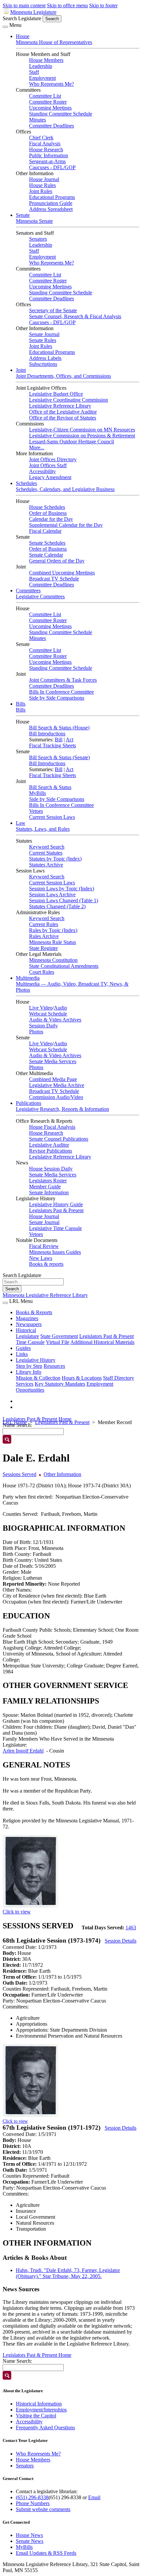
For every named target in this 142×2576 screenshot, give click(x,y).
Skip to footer (103, 5)
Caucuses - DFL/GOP (52, 167)
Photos (36, 1032)
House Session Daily (51, 1169)
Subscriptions (43, 364)
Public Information (49, 155)
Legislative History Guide (56, 1204)
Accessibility (42, 471)
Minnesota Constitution (53, 960)
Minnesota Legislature (33, 12)
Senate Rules (43, 340)
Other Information (62, 1474)
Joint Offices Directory (53, 459)
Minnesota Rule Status (53, 942)
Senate (23, 215)
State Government (59, 1336)
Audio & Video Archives (55, 1020)
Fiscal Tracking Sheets (53, 745)
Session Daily (43, 1026)
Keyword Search (47, 847)
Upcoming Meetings (50, 108)
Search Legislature (22, 18)
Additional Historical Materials (102, 1342)
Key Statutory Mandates (60, 1384)
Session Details (121, 1941)
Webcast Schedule (48, 1014)
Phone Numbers (33, 2503)
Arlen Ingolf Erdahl (23, 1751)
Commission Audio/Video (56, 1097)
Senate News (30, 2541)
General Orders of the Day (57, 561)
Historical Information (39, 2404)
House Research (46, 149)
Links (22, 1354)
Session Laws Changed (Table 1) (64, 900)
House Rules (42, 185)
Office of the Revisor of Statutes (63, 418)
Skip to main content (24, 5)
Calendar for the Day (51, 519)
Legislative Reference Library (60, 406)
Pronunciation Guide (51, 203)
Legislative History (36, 1360)
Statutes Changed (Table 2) (57, 906)
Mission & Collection (38, 1378)
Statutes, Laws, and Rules (43, 829)
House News (29, 2535)
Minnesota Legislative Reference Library (45, 1295)
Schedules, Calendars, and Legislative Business (65, 489)
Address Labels (45, 358)
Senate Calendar (46, 555)
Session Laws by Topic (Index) (62, 889)
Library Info (29, 1372)
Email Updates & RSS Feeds (46, 2553)
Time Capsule (30, 1342)
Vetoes (36, 811)
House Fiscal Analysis (52, 1127)
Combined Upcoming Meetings (62, 573)
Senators (38, 239)
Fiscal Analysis (45, 144)
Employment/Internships (41, 2410)
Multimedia (28, 978)
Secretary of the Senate (53, 310)
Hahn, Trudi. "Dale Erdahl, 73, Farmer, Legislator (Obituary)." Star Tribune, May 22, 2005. (68, 2273)
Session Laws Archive (52, 894)
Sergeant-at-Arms (47, 161)
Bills (21, 704)
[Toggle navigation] (5, 27)
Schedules (26, 483)
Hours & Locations (82, 1378)
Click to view (17, 1912)
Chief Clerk (41, 138)
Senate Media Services (53, 1061)
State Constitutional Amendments (64, 966)
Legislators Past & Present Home (37, 1419)
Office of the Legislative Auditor (63, 412)
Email (94, 2497)
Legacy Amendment (50, 477)
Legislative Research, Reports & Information (62, 1109)
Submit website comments (43, 2509)
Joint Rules (41, 191)
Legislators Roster (48, 1181)
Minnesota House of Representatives (54, 42)
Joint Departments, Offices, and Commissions (63, 376)
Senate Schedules (47, 543)
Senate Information (49, 1192)
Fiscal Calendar (45, 531)
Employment (42, 78)
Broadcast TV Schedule (54, 579)
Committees (28, 591)
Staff (34, 72)
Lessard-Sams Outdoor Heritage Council (71, 442)
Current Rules (44, 924)
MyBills (37, 793)
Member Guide (45, 1187)
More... (37, 447)
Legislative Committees (40, 596)
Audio (60, 1008)
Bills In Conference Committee (61, 692)
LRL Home (15, 1422)
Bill (59, 740)
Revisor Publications (51, 1151)
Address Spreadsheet (51, 209)
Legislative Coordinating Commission (69, 400)
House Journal (44, 179)
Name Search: (17, 2361)
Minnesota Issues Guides (55, 1252)
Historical (26, 1330)
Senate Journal (44, 334)
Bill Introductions (47, 734)
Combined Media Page (53, 1079)
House (23, 36)
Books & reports (46, 1264)
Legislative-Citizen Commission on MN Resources (82, 430)
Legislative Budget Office (56, 394)
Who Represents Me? (52, 84)
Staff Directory (119, 1378)
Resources (54, 1366)
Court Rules (42, 972)
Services (25, 1384)
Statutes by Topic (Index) (55, 859)
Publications (29, 1103)
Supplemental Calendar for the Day (66, 525)
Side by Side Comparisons (57, 698)
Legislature (27, 1336)
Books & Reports (34, 1312)
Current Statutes (46, 853)
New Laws (41, 1258)
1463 (131, 1928)
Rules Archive (44, 936)
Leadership (41, 66)
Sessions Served (19, 1474)
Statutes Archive (46, 865)
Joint (21, 370)
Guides (23, 1348)
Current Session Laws (52, 817)
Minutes (37, 120)
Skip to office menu (67, 5)
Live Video (41, 1008)
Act (70, 740)
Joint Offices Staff (48, 465)
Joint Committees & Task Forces (63, 680)
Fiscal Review (44, 1246)
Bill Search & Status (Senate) (59, 757)
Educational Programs (52, 197)
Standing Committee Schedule (61, 114)
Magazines (27, 1318)
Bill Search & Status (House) (59, 728)
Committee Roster (48, 102)
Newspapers (29, 1324)
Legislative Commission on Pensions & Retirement (82, 436)
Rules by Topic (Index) (53, 930)
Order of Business (48, 513)
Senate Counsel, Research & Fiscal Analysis (75, 316)
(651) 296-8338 (32, 2497)
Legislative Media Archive (57, 1085)
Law (21, 823)
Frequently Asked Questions (45, 2427)
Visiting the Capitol (36, 2416)
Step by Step (29, 1366)
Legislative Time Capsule (55, 1228)
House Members (46, 60)
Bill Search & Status (50, 787)
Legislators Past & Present (56, 1210)
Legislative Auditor (49, 1145)
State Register (43, 948)
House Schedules (47, 507)
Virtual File (58, 1342)
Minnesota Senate (34, 221)
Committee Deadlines (52, 126)
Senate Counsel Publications (59, 1139)
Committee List (45, 96)
